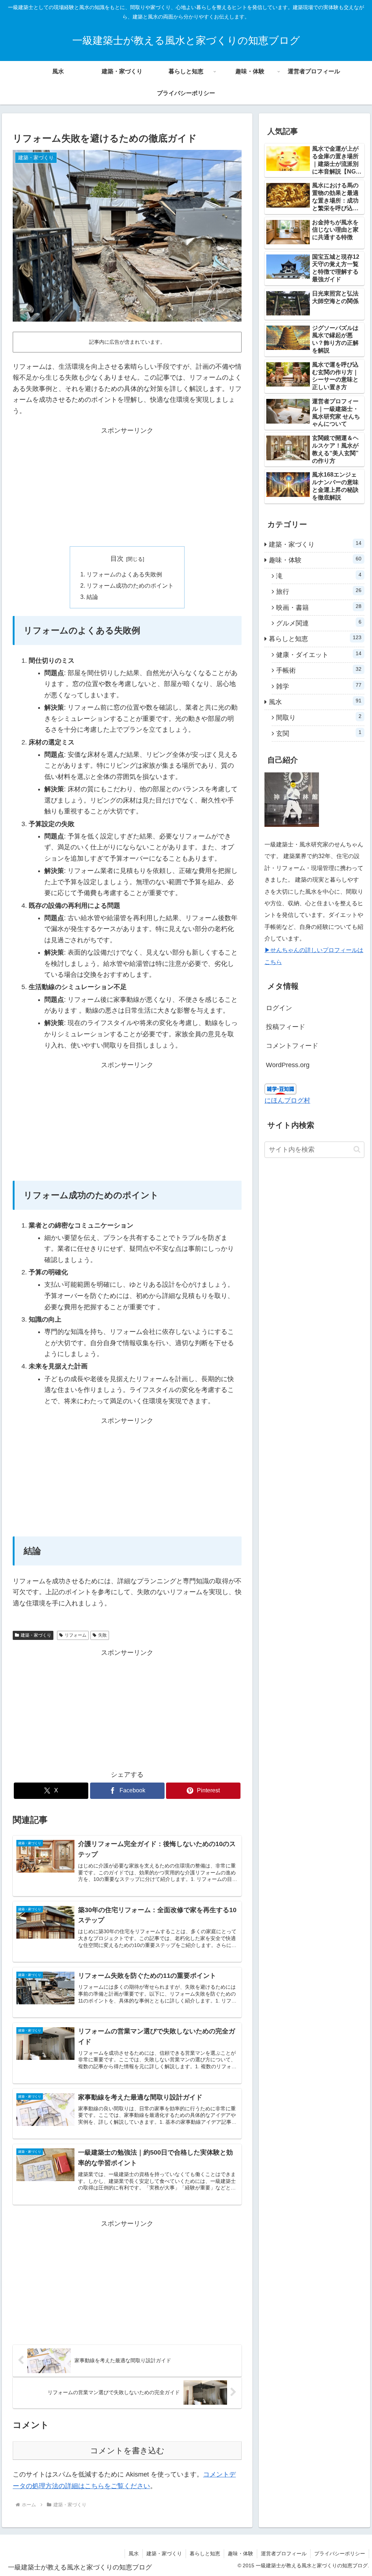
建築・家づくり (36, 1635)
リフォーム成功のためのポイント (130, 585)
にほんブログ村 (287, 1101)
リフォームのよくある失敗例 (124, 574)
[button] (357, 1149)
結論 (92, 597)
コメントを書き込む (127, 2451)
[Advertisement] (127, 487)
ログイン (279, 1008)
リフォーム (76, 1635)
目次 (117, 559)
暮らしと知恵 (205, 2553)
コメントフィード (292, 1046)
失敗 (102, 1635)
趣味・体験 (240, 2553)
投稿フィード (286, 1027)
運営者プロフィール (284, 2553)
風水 (134, 2553)
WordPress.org (288, 1065)
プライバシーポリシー (340, 2553)
